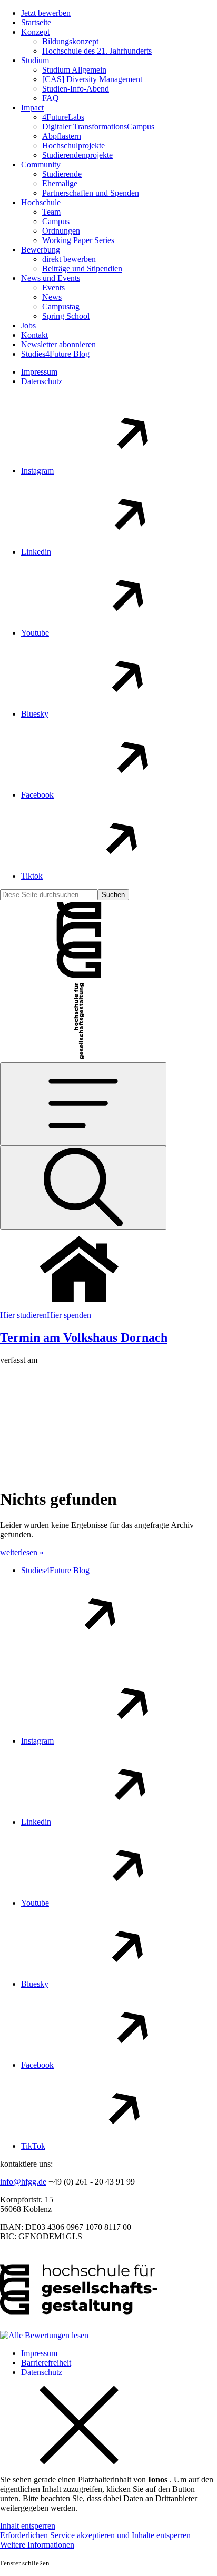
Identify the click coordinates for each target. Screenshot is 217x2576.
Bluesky (35, 714)
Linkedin (36, 552)
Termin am (84, 1337)
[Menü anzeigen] (83, 1104)
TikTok (33, 2146)
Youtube (35, 633)
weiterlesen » (22, 1552)
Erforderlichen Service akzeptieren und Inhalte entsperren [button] (95, 2535)
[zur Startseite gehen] (79, 976)
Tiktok (32, 876)
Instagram (37, 471)
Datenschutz (42, 381)
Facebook (37, 795)
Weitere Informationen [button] (37, 2545)
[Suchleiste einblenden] (83, 1188)
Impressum (39, 372)
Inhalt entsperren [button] (28, 2526)
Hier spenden (69, 1315)
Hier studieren (23, 1315)
